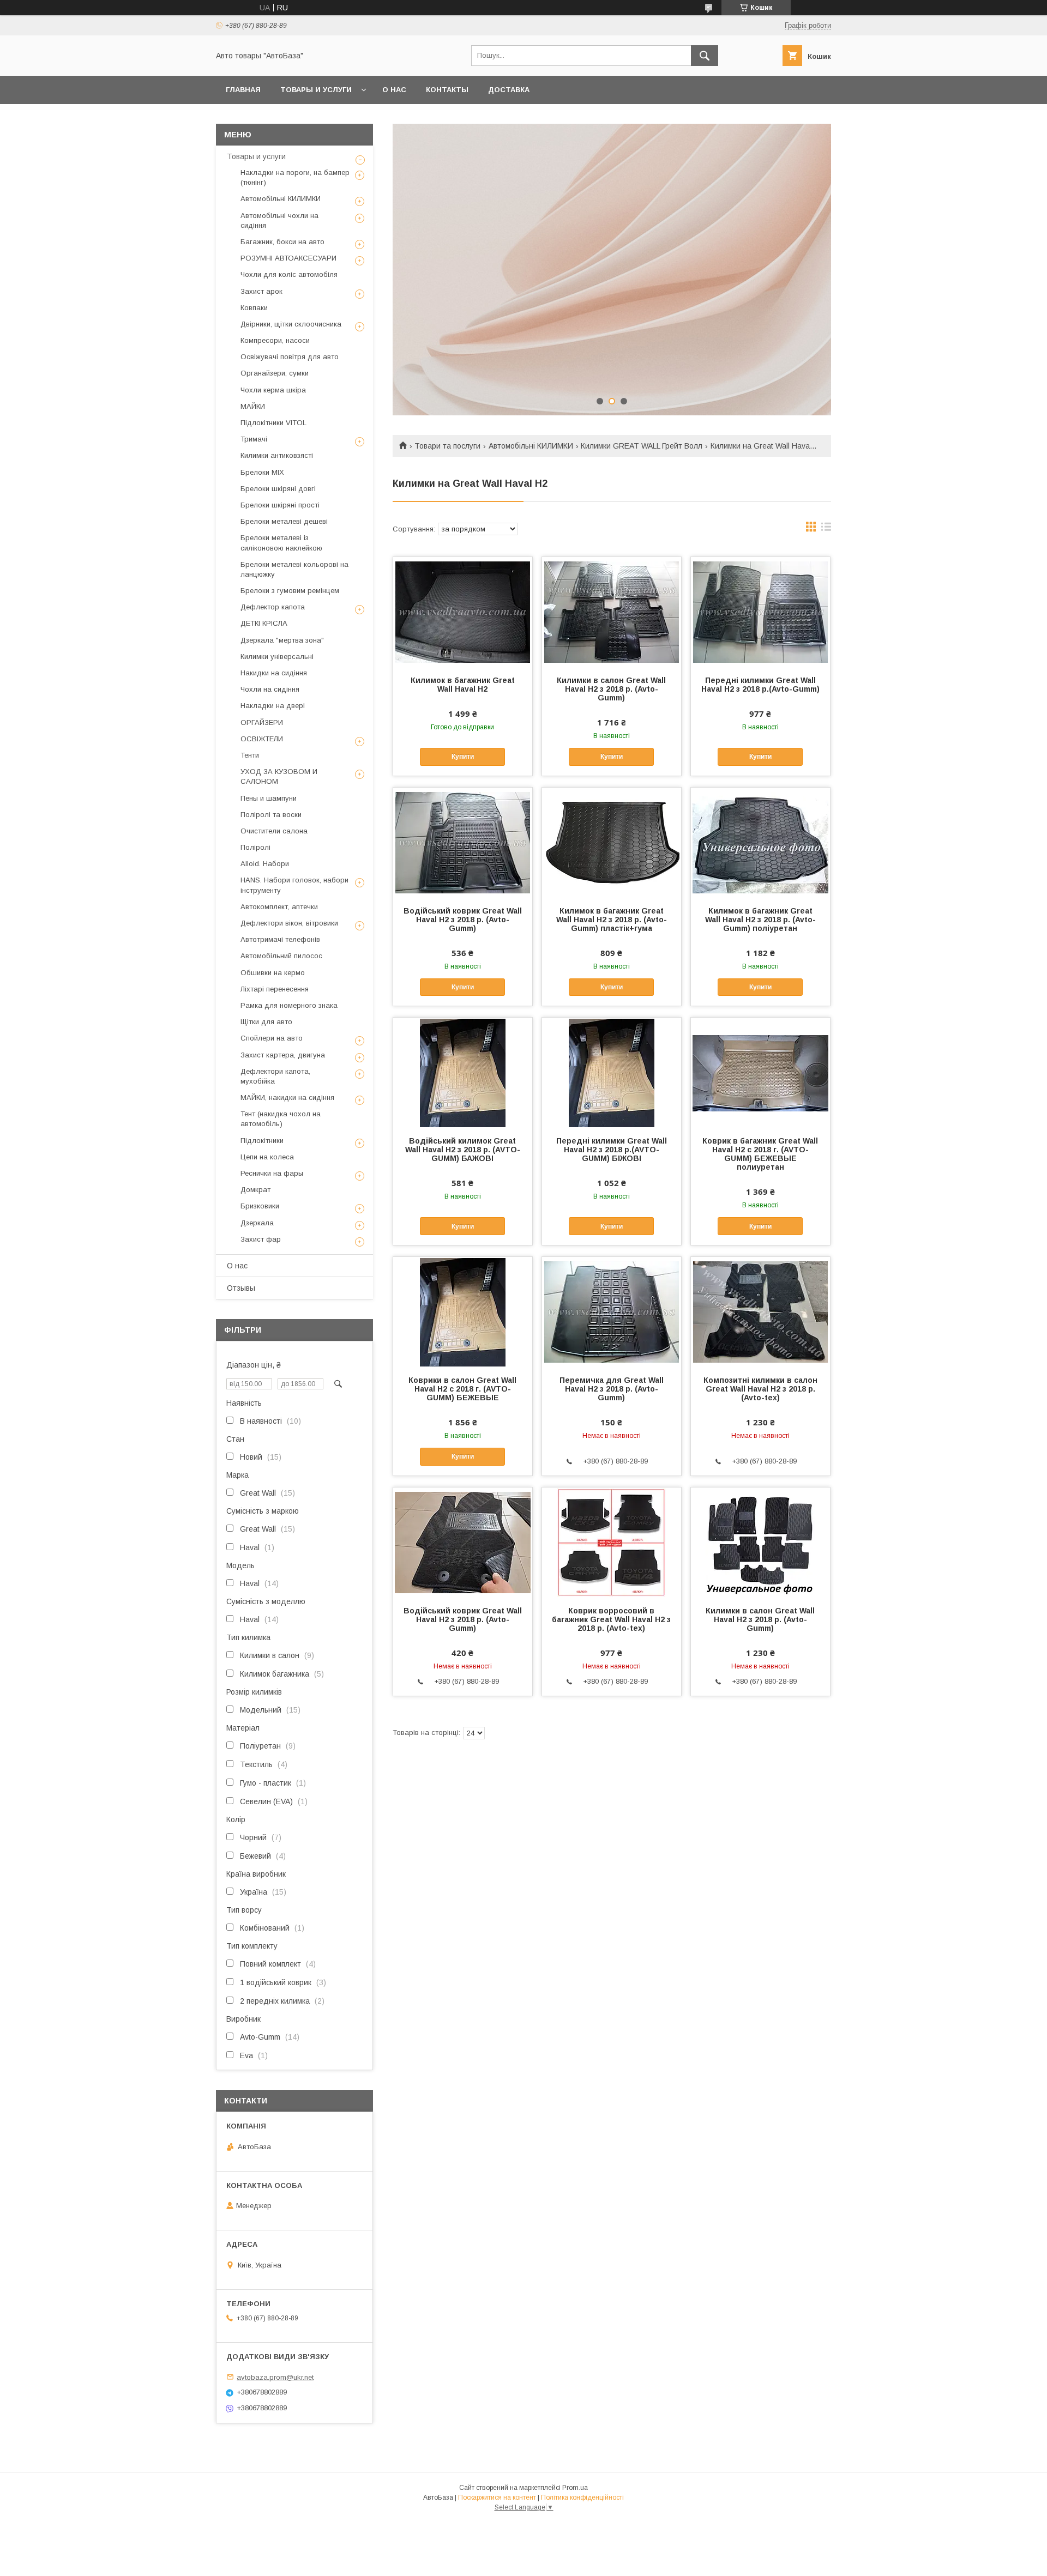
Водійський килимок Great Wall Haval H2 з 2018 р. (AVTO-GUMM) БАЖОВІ (463, 1150)
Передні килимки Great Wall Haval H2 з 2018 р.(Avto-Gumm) (760, 685)
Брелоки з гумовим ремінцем (290, 591)
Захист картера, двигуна (283, 1055)
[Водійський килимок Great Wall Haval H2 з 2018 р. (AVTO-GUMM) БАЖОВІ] (463, 1072)
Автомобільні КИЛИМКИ (531, 446)
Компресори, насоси (275, 340)
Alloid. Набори (265, 864)
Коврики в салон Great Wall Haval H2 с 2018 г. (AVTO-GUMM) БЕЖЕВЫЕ (462, 1389)
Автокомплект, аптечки (279, 907)
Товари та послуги (447, 446)
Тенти (250, 755)
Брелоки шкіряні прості (280, 505)
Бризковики (260, 1206)
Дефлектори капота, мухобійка (275, 1076)
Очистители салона (274, 831)
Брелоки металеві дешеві (284, 521)
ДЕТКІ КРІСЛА (264, 623)
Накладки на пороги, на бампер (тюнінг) (295, 177)
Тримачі (254, 439)
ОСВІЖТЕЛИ (262, 739)
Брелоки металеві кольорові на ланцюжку (294, 569)
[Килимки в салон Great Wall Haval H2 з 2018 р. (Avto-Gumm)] (612, 612)
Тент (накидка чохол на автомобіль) (281, 1119)
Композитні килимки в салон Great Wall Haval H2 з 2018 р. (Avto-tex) (760, 1389)
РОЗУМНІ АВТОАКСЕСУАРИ (288, 258)
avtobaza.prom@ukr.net (275, 2377)
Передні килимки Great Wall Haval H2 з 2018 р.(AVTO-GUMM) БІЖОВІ (612, 1150)
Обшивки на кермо (273, 973)
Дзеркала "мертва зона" (282, 640)
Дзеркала (257, 1223)
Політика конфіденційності (582, 2498)
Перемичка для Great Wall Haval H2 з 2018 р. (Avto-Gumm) (612, 1389)
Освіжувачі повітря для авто (290, 357)
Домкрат (255, 1190)
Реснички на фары (272, 1173)
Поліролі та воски (271, 815)
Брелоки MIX (262, 472)
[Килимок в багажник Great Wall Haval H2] (463, 612)
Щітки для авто (266, 1022)
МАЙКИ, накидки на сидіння (287, 1097)
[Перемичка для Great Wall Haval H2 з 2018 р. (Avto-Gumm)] (612, 1311)
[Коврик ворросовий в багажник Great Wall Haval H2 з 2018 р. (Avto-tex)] (612, 1542)
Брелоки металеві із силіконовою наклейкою (281, 543)
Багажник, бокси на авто (282, 242)
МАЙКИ (253, 406)
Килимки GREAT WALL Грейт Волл (642, 446)
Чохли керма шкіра (273, 390)
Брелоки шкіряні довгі (278, 489)
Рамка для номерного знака (289, 1005)
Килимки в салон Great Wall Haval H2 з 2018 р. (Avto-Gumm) (611, 689)
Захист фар (261, 1239)
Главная (243, 90)
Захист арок (261, 291)
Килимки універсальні (277, 657)
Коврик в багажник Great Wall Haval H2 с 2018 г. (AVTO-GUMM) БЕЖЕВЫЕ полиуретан (760, 1154)
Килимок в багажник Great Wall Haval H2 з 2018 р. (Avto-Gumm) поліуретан (760, 920)
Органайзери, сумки (275, 373)
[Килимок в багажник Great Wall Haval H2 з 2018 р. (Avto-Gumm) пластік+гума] (612, 842)
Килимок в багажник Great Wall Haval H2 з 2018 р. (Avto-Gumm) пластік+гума (612, 920)
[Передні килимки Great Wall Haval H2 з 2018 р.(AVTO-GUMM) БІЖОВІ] (612, 1072)
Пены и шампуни (269, 798)
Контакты (447, 90)
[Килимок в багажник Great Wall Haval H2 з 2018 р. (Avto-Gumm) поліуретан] (760, 842)
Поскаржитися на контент (497, 2498)
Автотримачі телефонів (280, 939)
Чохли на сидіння (270, 689)
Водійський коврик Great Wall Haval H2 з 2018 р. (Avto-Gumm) (463, 920)
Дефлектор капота (273, 607)
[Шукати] (705, 56)
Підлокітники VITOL (273, 423)
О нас (394, 90)
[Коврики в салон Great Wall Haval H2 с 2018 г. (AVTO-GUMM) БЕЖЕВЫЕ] (463, 1311)
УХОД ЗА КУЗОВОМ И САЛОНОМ (279, 776)
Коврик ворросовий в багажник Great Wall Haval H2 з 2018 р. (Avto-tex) (611, 1619)
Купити (463, 757)
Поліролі (255, 847)
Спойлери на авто (272, 1038)
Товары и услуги (316, 90)
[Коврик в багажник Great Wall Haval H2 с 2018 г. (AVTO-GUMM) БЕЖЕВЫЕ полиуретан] (760, 1072)
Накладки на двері (273, 706)
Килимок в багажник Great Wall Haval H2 (463, 685)
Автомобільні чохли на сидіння (279, 220)
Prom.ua (575, 2488)
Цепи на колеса (267, 1157)
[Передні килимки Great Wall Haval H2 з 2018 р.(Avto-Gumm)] (760, 612)
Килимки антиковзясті (277, 455)
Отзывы (241, 1288)
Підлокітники (262, 1141)
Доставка (509, 90)
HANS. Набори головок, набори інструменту (294, 885)
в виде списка (826, 529)
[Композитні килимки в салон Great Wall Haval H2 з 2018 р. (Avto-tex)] (760, 1311)
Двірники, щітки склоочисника (291, 324)
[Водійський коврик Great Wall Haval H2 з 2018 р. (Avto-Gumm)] (463, 842)
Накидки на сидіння (274, 673)
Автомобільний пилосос (281, 956)
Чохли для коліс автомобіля (289, 274)
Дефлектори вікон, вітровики (289, 923)
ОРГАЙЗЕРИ (262, 722)
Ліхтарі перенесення (275, 989)
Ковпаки (254, 308)
